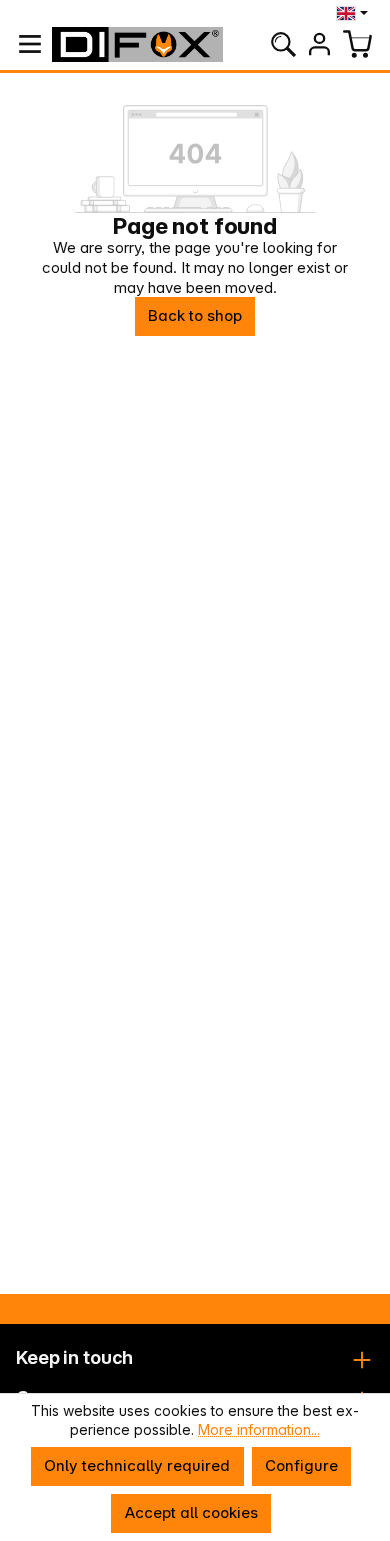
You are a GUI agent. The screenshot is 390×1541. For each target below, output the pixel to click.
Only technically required (137, 1465)
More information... (259, 1429)
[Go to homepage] (137, 44)
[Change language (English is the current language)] (354, 13)
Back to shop (195, 315)
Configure (301, 1465)
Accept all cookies (191, 1512)
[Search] (283, 44)
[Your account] (319, 44)
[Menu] (30, 44)
